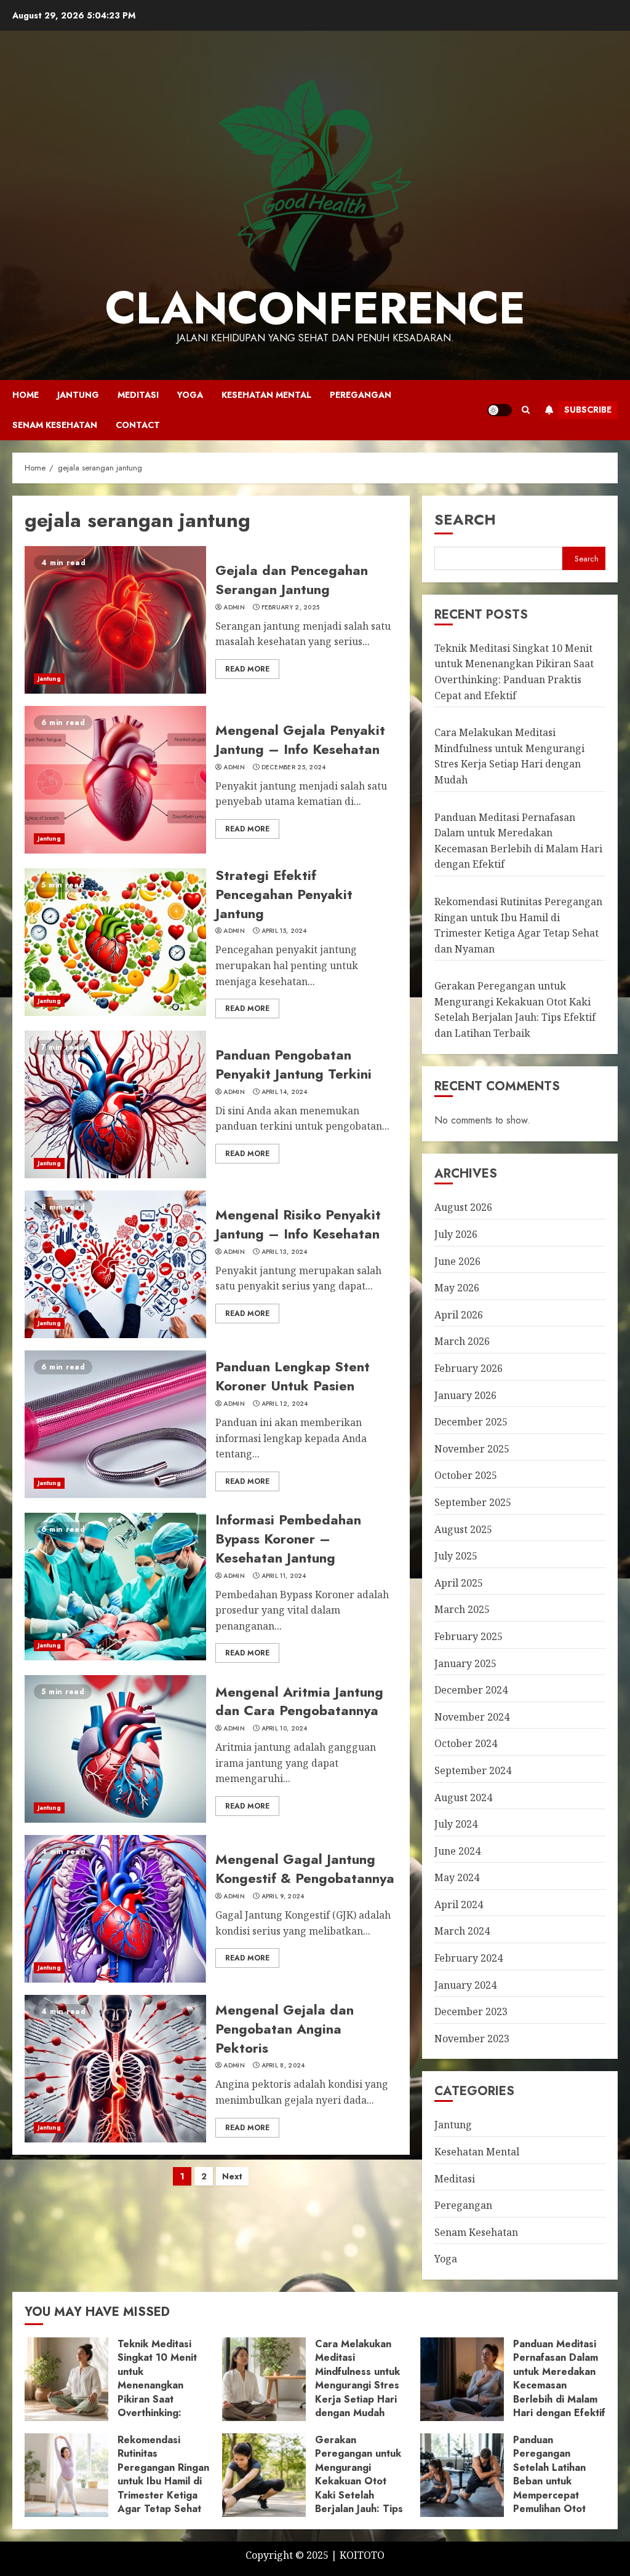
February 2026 (469, 1368)
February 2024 (469, 1958)
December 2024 (471, 1690)
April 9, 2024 (283, 1896)
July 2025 (456, 1556)
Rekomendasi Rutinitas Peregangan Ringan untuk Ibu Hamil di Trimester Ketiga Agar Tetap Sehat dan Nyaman (163, 2481)
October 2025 (466, 1475)
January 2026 (465, 1395)
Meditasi (138, 395)
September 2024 (473, 1770)
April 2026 (459, 1315)
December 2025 (471, 1422)
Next (232, 2176)
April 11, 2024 (284, 1576)
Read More (247, 669)
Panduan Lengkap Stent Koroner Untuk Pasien (293, 1376)
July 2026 (456, 1234)
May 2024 (457, 1877)
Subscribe (588, 410)
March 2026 (462, 1341)
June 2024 (457, 1851)
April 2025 (459, 1583)
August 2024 (463, 1797)
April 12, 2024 (285, 1404)
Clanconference (315, 308)
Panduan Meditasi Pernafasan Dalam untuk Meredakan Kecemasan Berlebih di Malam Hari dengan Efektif (559, 2378)
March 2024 (462, 1931)
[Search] (526, 410)
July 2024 (456, 1824)
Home (26, 395)
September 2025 (473, 1502)
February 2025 (469, 1636)
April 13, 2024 (285, 1252)
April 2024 (459, 1904)
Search (465, 519)
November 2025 (472, 1449)
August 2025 (463, 1529)
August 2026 (463, 1207)
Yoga (190, 395)
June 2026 (457, 1261)
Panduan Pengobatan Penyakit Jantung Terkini (293, 1064)
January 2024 (465, 1985)
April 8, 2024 (283, 2066)
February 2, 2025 (291, 608)
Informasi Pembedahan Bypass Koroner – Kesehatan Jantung (288, 1539)
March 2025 (462, 1609)
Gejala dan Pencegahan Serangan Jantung (292, 580)
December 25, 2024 (294, 767)
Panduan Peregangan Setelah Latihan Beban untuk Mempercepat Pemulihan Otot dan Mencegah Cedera (549, 2488)
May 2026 (457, 1288)
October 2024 (466, 1743)
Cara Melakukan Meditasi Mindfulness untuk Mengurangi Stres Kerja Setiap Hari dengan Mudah (509, 756)
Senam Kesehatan (55, 425)
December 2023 (471, 2011)
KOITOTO (362, 2555)
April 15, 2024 (284, 931)
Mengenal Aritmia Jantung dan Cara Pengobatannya (299, 1701)
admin (234, 608)
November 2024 (472, 1717)
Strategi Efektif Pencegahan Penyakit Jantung (284, 894)
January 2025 (465, 1663)
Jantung (78, 395)
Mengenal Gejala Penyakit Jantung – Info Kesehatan (300, 739)
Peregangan (361, 395)
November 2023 (472, 2039)
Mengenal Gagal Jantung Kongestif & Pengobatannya (305, 1869)
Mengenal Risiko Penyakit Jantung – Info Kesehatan (298, 1224)
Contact (138, 425)
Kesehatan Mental (266, 395)
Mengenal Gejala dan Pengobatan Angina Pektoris (285, 2029)
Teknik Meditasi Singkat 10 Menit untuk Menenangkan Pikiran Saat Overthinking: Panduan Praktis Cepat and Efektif (159, 2392)
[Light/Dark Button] (500, 410)
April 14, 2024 (285, 1092)
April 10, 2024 (285, 1729)
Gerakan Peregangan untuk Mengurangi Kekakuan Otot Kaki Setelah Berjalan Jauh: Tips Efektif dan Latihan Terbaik (515, 1009)
